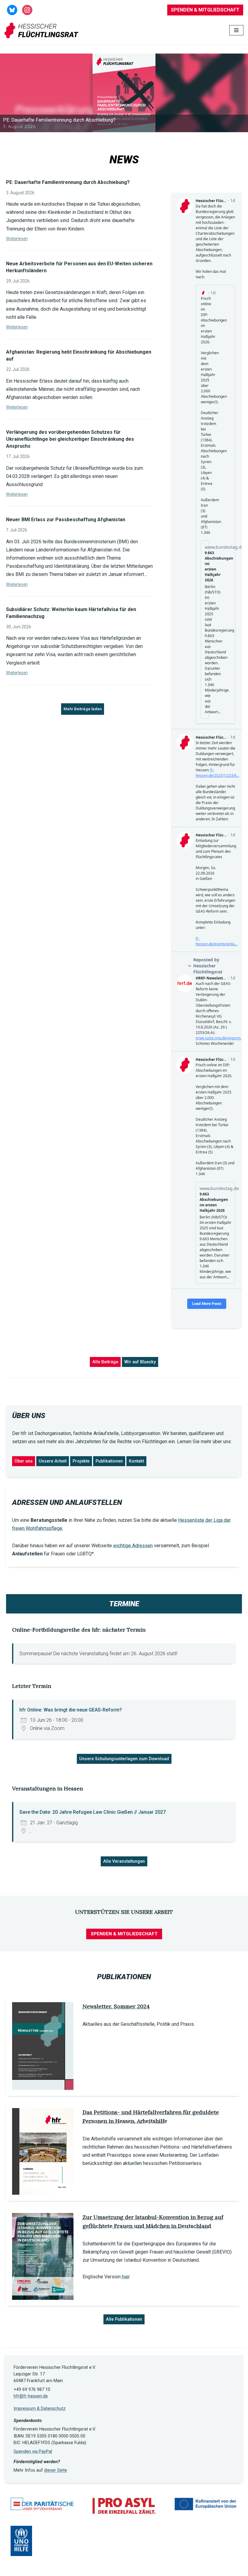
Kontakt (136, 1461)
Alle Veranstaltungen (124, 1861)
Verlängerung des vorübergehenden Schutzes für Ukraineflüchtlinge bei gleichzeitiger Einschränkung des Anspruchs (70, 439)
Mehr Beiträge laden (83, 709)
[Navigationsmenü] (236, 30)
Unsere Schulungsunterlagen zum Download (124, 1759)
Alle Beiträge (105, 1362)
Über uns (24, 1461)
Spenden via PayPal (33, 2452)
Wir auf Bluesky (140, 1362)
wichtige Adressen (133, 1546)
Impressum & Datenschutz (40, 2409)
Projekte (81, 1461)
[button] (124, 93)
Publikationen (109, 1461)
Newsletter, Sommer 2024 (116, 2006)
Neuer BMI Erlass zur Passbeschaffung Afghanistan (66, 520)
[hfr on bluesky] (12, 10)
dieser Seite (56, 2470)
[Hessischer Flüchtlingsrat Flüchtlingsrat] (43, 30)
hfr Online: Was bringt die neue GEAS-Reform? (71, 1710)
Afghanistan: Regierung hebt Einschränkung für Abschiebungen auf (79, 355)
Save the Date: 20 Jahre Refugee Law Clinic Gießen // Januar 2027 (93, 1812)
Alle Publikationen (124, 2319)
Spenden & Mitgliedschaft (205, 10)
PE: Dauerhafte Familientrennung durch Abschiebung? (68, 182)
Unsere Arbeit (53, 1461)
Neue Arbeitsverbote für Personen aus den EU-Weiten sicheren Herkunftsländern (79, 267)
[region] (124, 93)
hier (126, 2277)
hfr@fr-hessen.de (31, 2396)
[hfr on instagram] (27, 10)
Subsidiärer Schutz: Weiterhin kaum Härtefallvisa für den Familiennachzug (71, 613)
